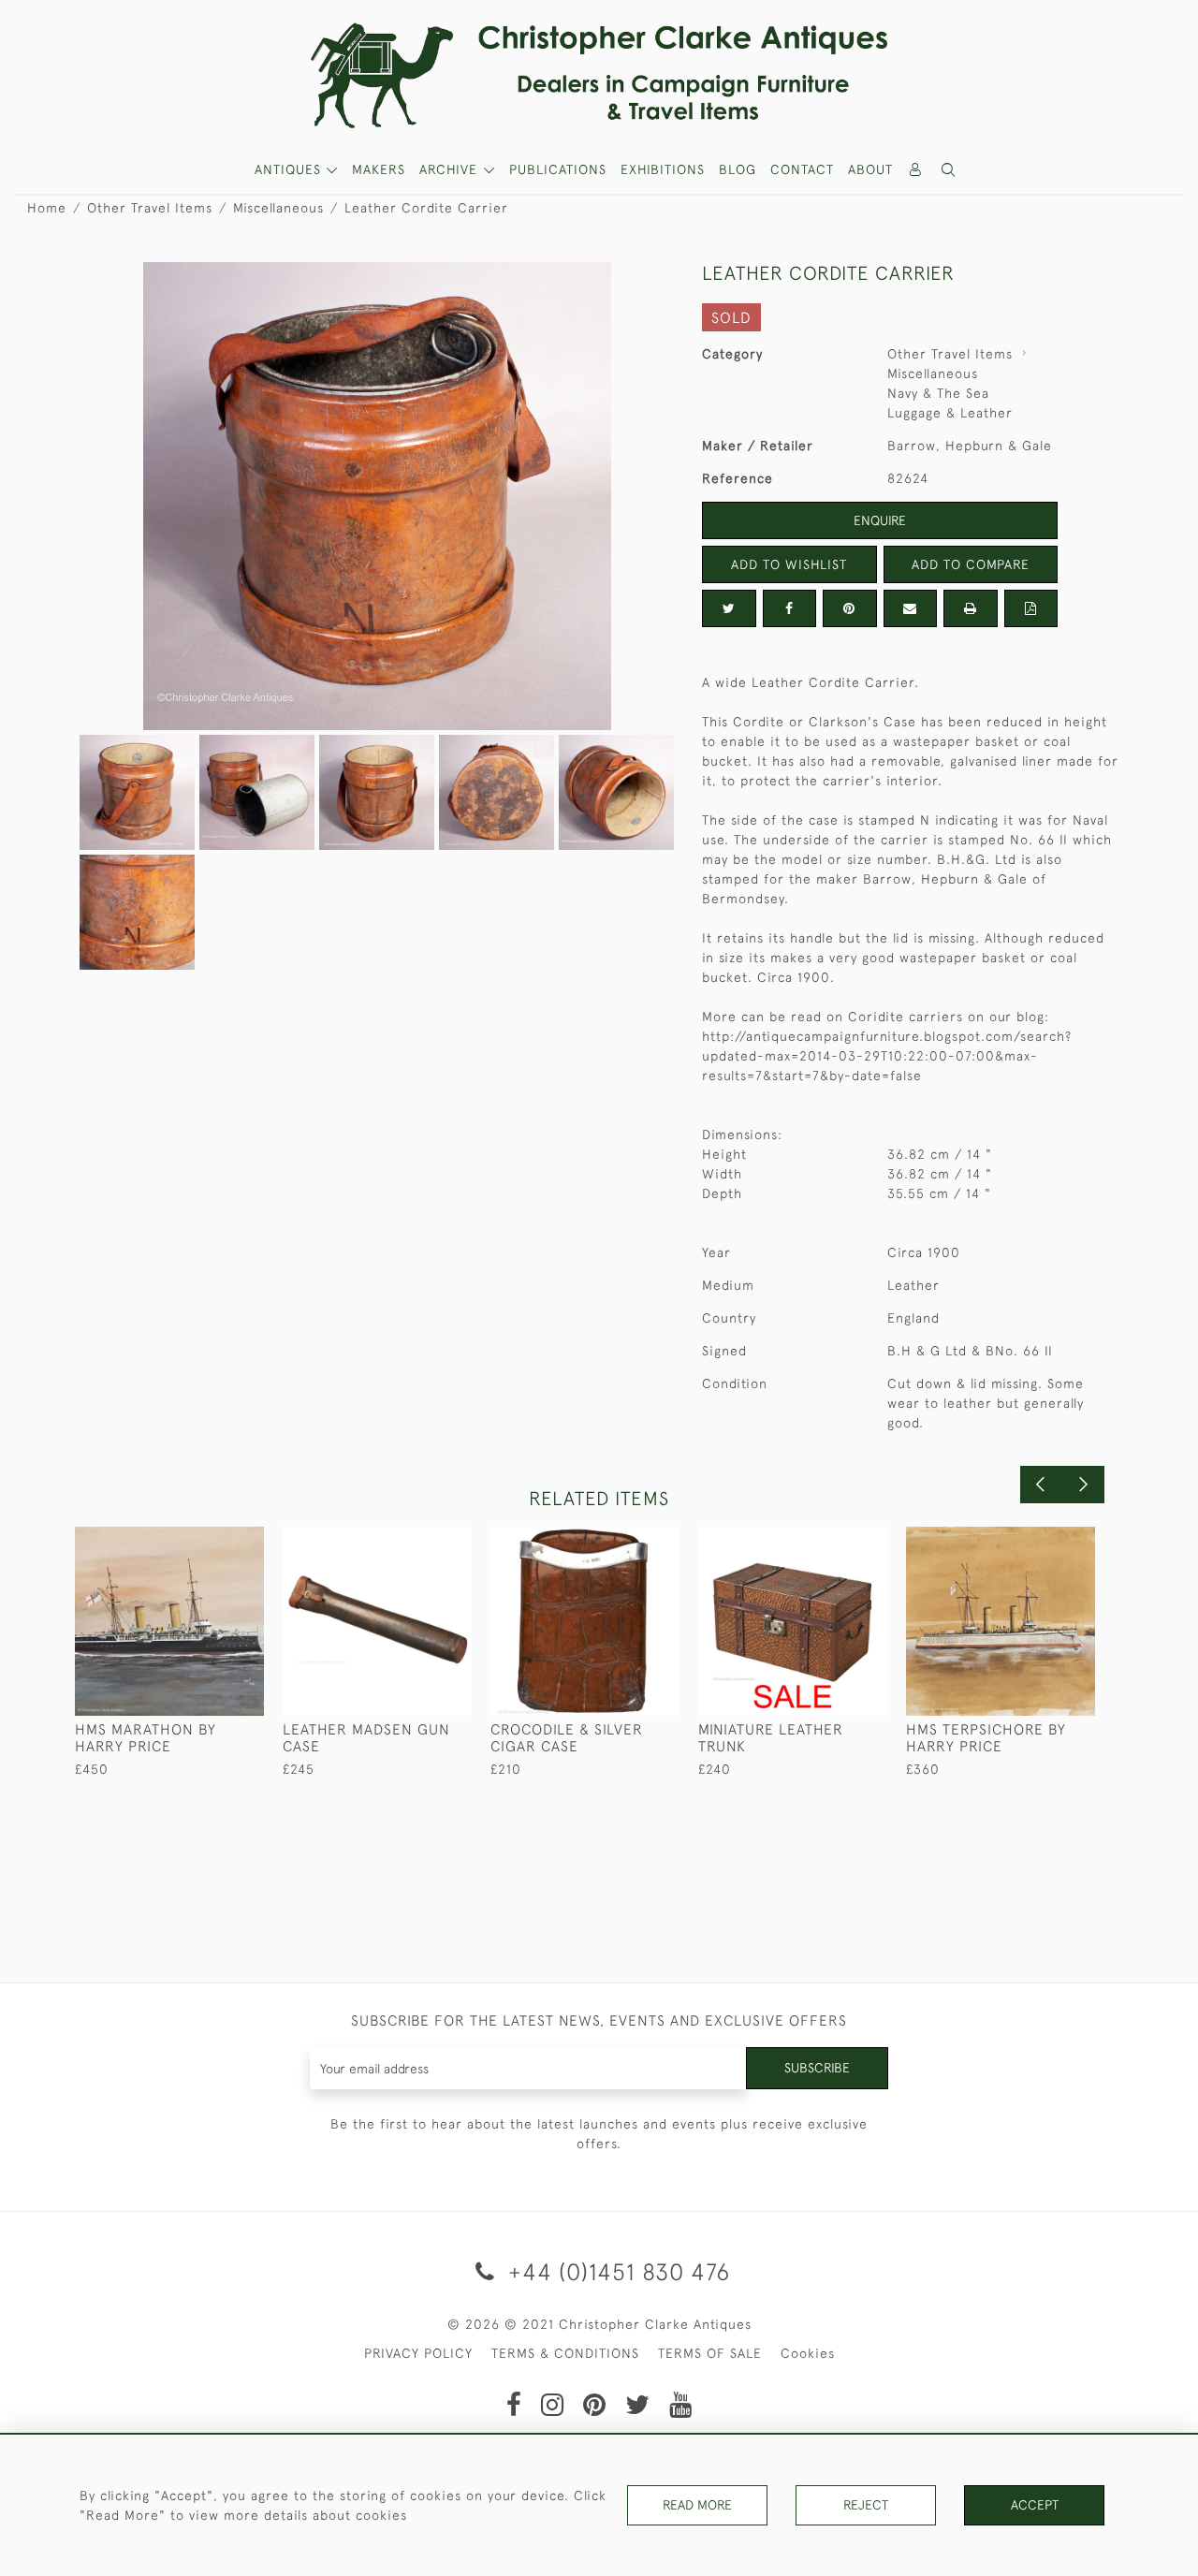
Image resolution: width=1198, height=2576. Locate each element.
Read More (697, 2505)
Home (47, 208)
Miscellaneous (278, 208)
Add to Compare (971, 564)
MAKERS (379, 169)
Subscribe (817, 2068)
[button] (949, 170)
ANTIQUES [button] (290, 169)
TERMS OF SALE (710, 2353)
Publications (558, 169)
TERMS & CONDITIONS (565, 2353)
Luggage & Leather (950, 413)
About (870, 169)
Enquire (880, 520)
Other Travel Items (150, 208)
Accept (1035, 2505)
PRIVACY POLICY (418, 2353)
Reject (866, 2505)
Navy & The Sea (938, 393)
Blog (738, 169)
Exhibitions (663, 169)
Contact (802, 169)
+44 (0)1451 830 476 (616, 2271)
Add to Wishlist (789, 564)
